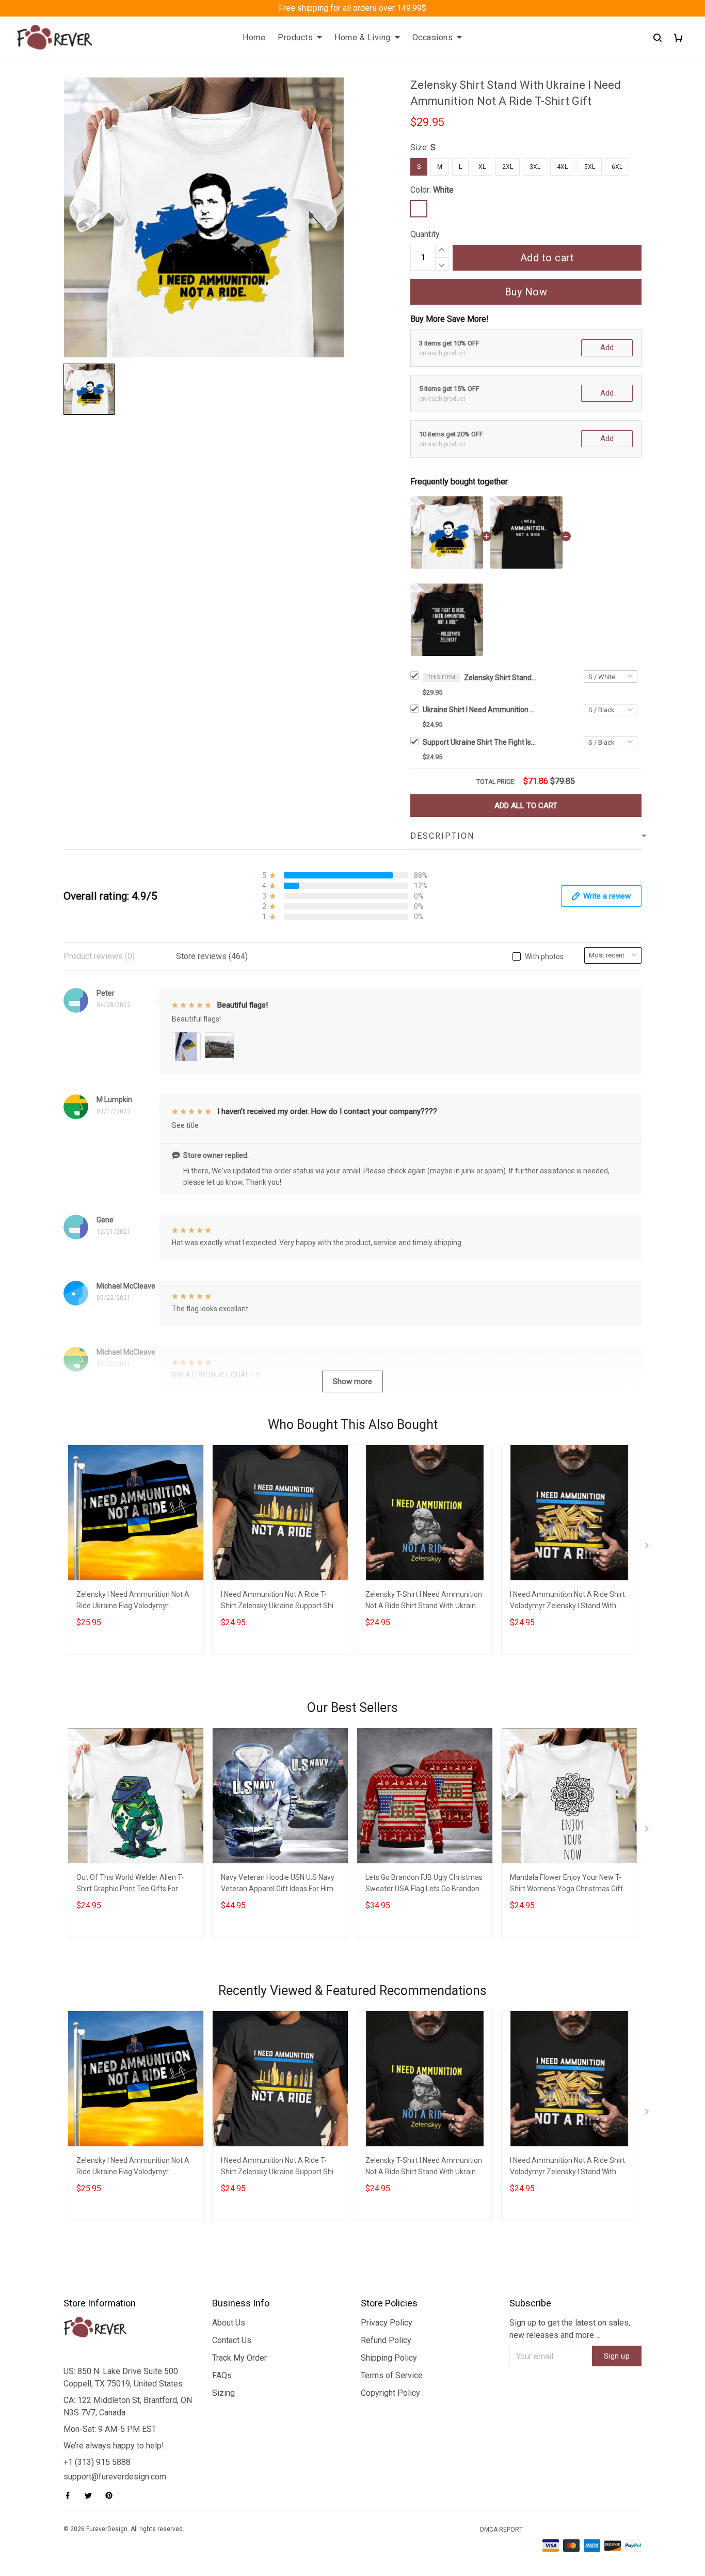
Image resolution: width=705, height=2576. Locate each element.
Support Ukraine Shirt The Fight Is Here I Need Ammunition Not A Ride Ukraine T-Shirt (479, 742)
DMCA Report (501, 2530)
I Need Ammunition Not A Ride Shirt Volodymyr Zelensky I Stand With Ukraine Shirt (567, 1601)
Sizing (223, 2393)
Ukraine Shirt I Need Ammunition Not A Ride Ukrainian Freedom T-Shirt (479, 710)
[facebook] (71, 2495)
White (443, 190)
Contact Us (232, 2340)
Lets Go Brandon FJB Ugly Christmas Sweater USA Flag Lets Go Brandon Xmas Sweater (424, 1884)
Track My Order (239, 2358)
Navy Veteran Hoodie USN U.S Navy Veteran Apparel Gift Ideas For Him (278, 1883)
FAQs (222, 2375)
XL (482, 167)
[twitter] (91, 2495)
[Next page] (648, 1548)
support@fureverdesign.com (115, 2477)
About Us (229, 2323)
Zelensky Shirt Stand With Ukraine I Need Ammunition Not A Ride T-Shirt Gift (500, 678)
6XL (617, 167)
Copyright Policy (390, 2393)
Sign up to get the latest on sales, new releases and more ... (570, 2329)
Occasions (433, 37)
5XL (590, 167)
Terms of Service (392, 2375)
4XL (562, 167)
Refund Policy (386, 2340)
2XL (508, 167)
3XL (535, 167)
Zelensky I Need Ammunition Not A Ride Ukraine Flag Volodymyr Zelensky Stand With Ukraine (133, 1601)
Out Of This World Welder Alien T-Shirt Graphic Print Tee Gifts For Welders (130, 1884)
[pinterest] (112, 2495)
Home (254, 37)
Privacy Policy (387, 2323)
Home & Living (363, 37)
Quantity (425, 234)
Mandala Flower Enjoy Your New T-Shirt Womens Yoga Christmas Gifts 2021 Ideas (568, 1884)
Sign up (617, 2356)
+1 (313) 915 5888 (97, 2462)
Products (295, 37)
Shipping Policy (389, 2358)
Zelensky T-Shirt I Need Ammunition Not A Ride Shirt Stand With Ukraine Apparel (424, 1601)
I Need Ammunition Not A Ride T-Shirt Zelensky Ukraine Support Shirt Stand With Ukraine (280, 1601)
